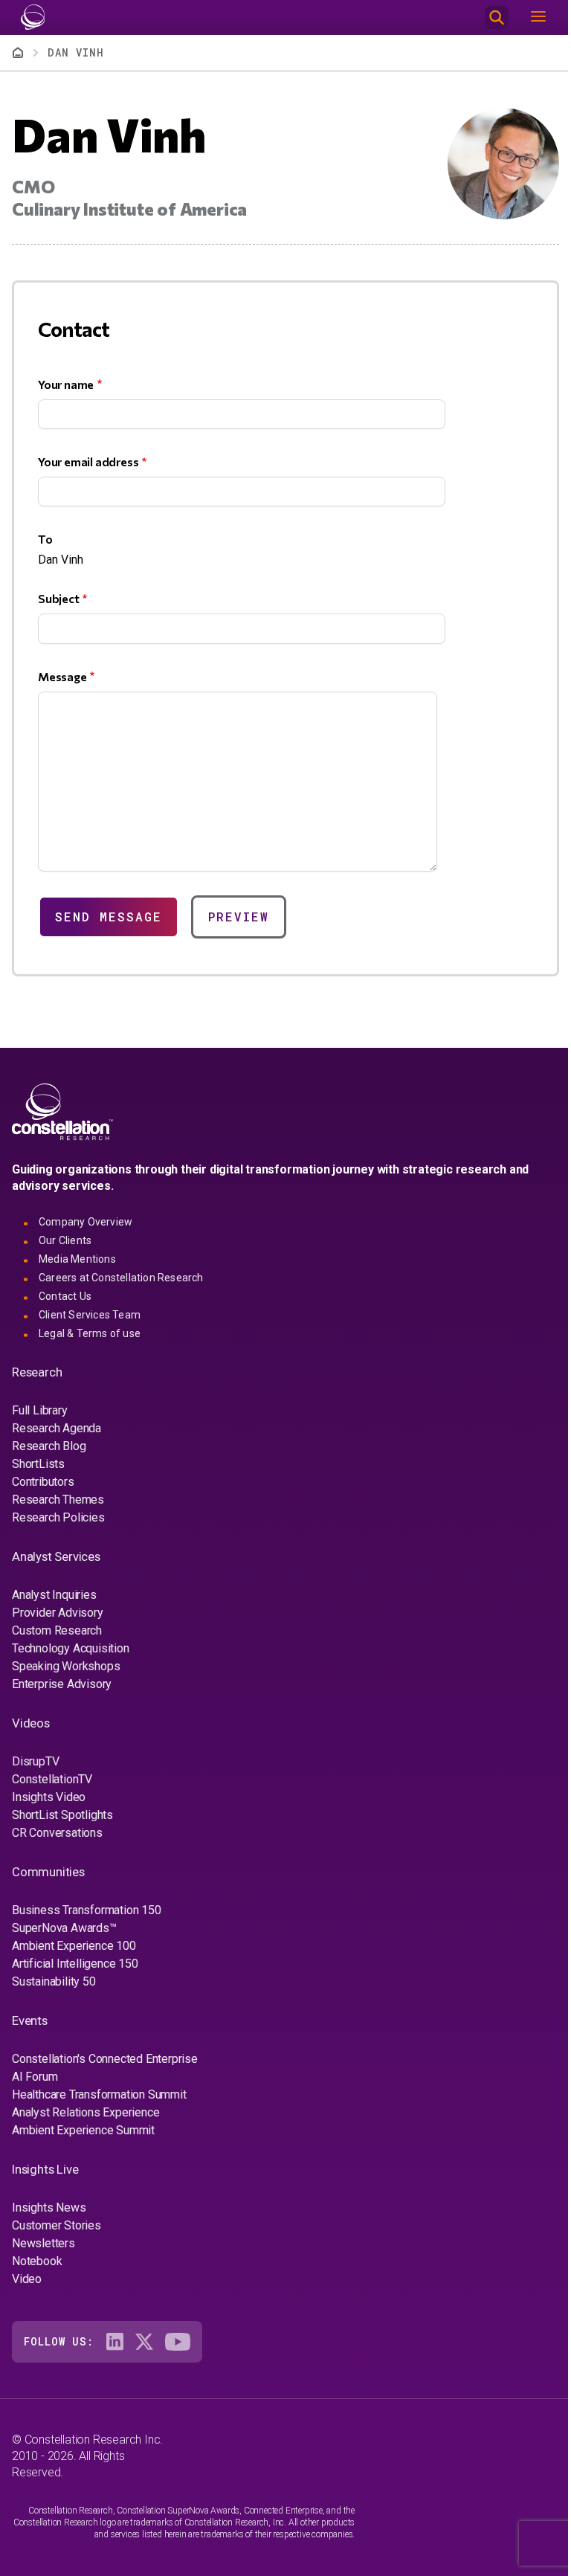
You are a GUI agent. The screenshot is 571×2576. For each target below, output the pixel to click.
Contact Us (65, 1296)
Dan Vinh (76, 52)
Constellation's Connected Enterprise (105, 2059)
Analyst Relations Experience (86, 2112)
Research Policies (58, 1517)
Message (62, 676)
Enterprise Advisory (62, 1684)
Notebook (37, 2261)
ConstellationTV (52, 1779)
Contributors (43, 1482)
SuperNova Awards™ (64, 1928)
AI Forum (35, 2077)
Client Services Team (90, 1315)
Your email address (88, 461)
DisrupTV (35, 1761)
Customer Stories (57, 2225)
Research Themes (58, 1500)
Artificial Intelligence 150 (75, 1964)
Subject (59, 598)
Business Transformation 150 (87, 1910)
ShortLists (38, 1464)
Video (27, 2279)
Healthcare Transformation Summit (99, 2094)
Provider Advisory (58, 1613)
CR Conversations (57, 1833)
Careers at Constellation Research (121, 1278)
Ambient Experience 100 (74, 1946)
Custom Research (57, 1630)
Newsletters (43, 2243)
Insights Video (49, 1797)
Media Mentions (77, 1259)
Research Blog (49, 1446)
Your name (66, 384)
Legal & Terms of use (90, 1333)
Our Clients (65, 1240)
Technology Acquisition (71, 1648)
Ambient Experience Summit (83, 2130)
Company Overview (86, 1222)
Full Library (40, 1410)
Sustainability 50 (54, 1981)
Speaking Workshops (66, 1666)
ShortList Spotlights (62, 1815)
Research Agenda (57, 1428)
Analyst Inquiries (54, 1595)
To (45, 539)
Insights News (49, 2208)
